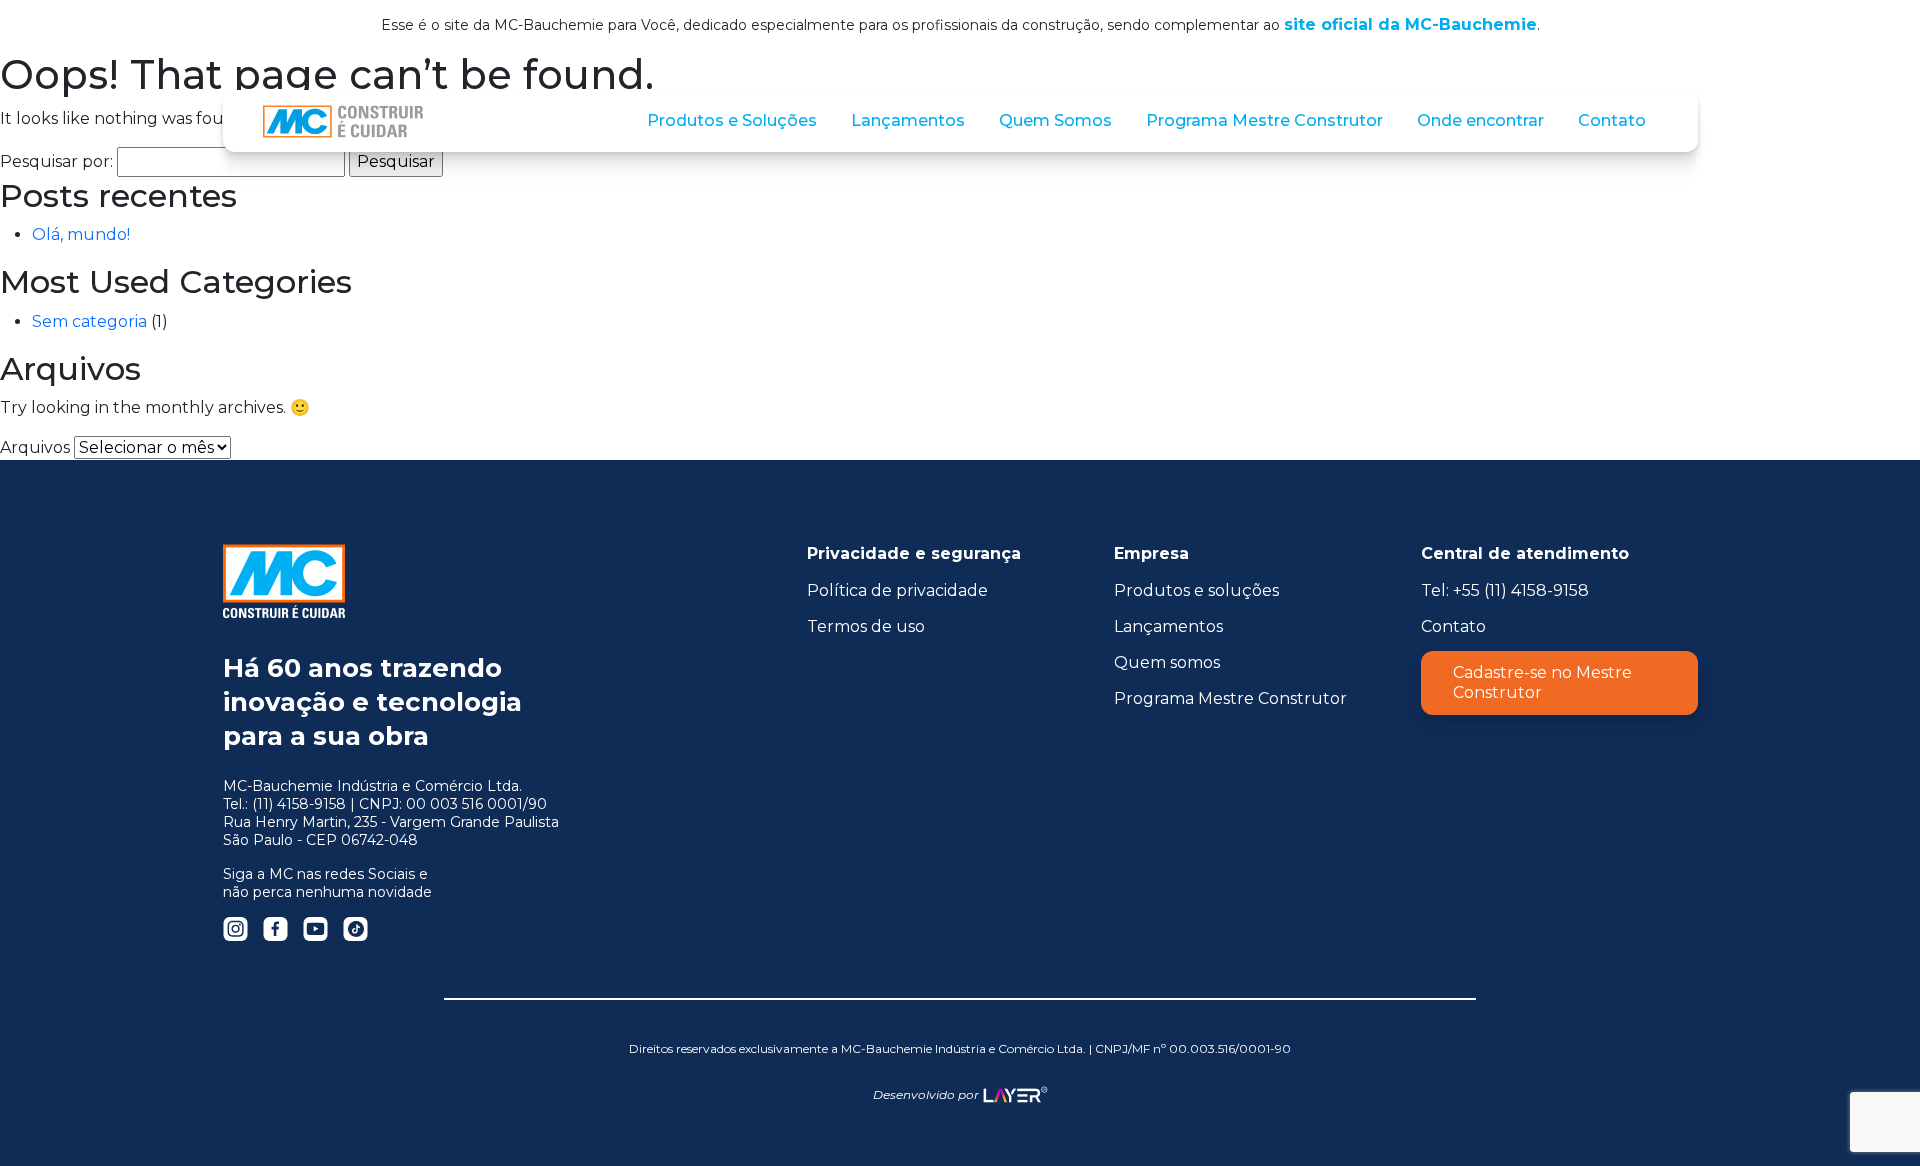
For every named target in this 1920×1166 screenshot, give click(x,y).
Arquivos (35, 447)
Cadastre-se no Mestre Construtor (1542, 682)
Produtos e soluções (1196, 590)
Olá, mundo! (81, 234)
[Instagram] (235, 929)
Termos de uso (866, 626)
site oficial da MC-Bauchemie (1410, 24)
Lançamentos (1168, 626)
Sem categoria (89, 321)
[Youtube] (315, 929)
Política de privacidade (897, 590)
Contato (1453, 626)
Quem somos (1167, 662)
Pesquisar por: (56, 161)
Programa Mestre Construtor (1230, 698)
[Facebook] (275, 929)
